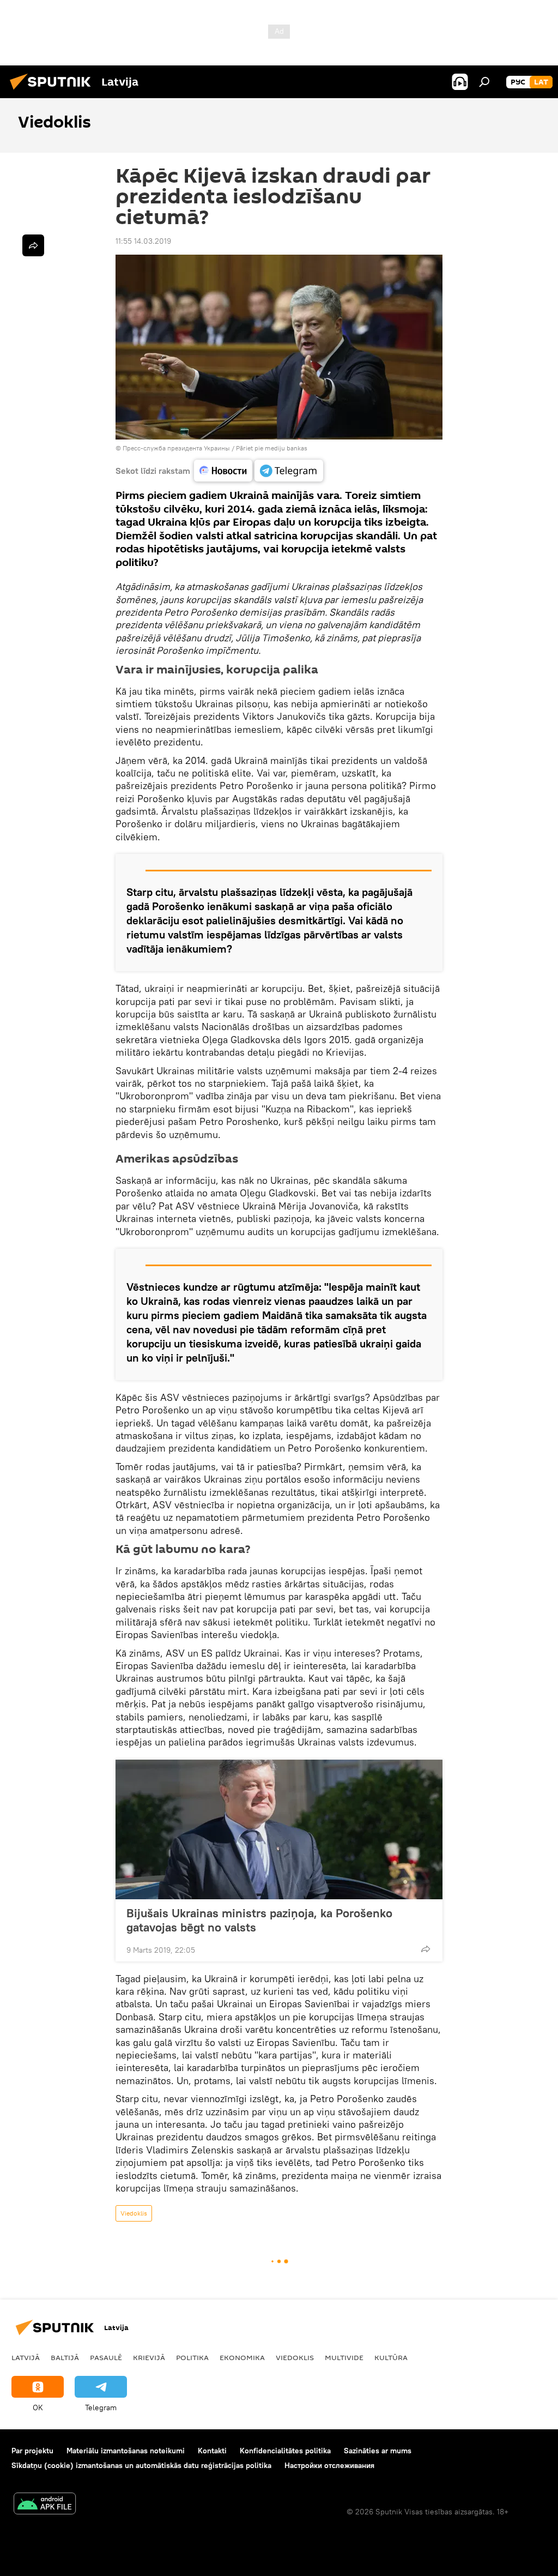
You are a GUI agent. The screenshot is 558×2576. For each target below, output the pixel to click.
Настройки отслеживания (329, 2465)
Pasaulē (106, 2357)
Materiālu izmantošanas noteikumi (126, 2451)
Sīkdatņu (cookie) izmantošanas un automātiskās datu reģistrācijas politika (141, 2465)
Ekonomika (242, 2357)
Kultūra (391, 2357)
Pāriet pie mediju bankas (272, 448)
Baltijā (65, 2357)
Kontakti (212, 2451)
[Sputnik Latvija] (53, 91)
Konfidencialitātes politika (285, 2451)
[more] (426, 1949)
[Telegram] (289, 471)
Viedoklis (134, 2213)
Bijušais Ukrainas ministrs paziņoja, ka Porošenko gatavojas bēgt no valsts (259, 1920)
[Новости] (223, 471)
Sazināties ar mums (378, 2451)
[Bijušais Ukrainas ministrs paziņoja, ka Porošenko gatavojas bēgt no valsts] (279, 1829)
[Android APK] (45, 2505)
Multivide (344, 2357)
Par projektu (32, 2451)
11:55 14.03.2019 (143, 241)
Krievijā (149, 2357)
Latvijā (26, 2357)
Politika (192, 2357)
